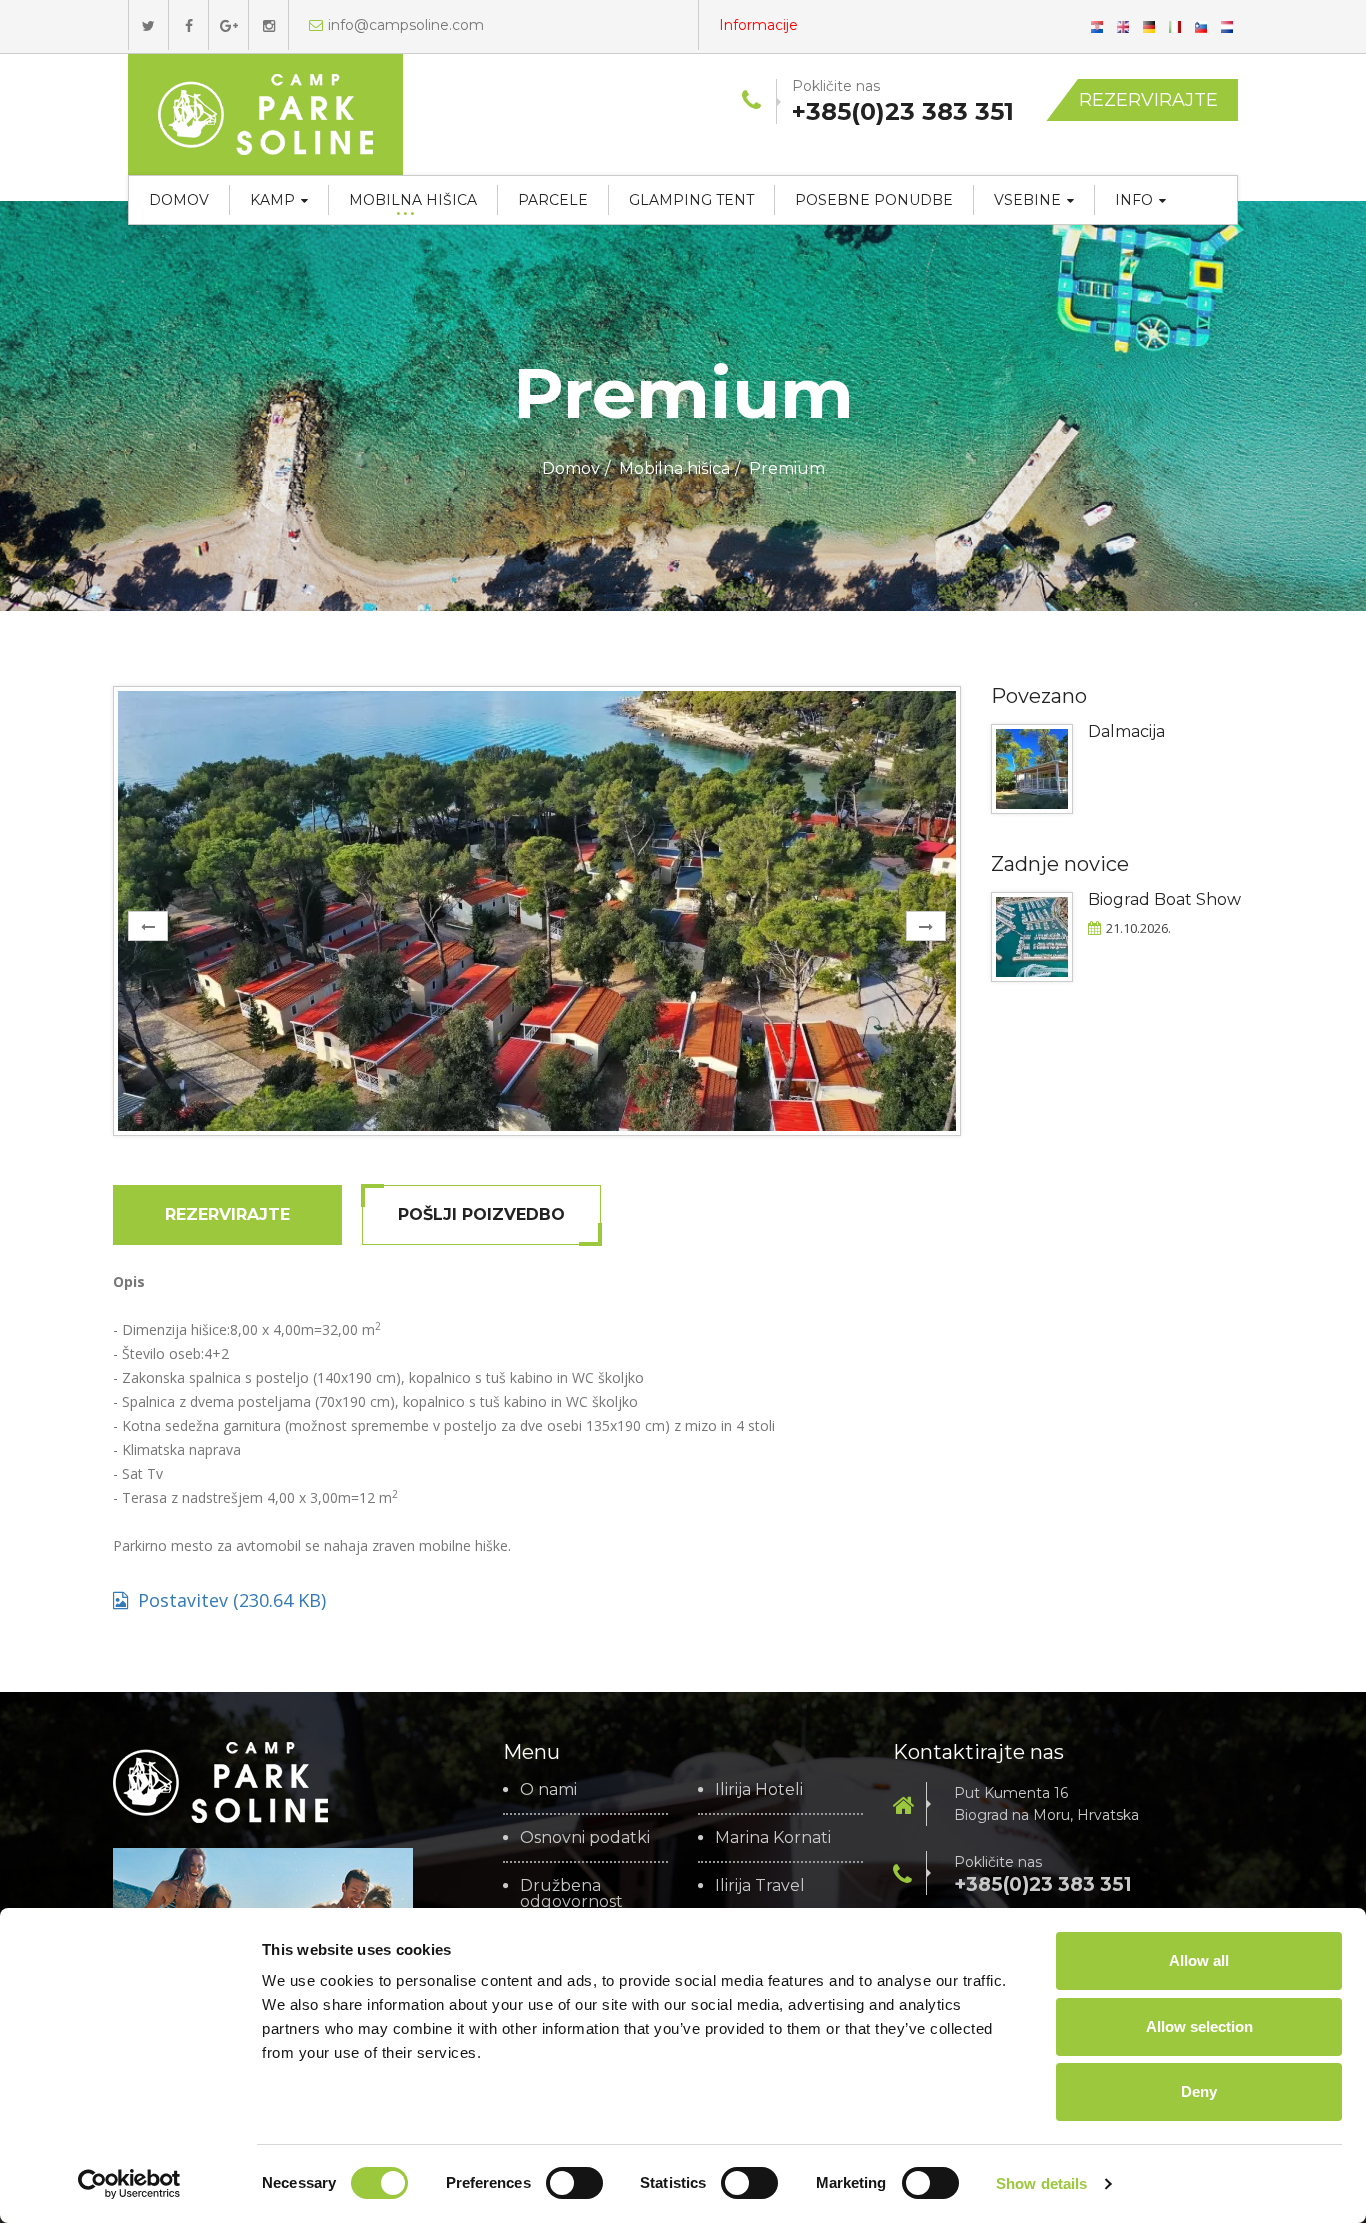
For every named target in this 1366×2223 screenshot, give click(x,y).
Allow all (1199, 1960)
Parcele (553, 200)
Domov (179, 200)
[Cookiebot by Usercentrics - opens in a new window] (129, 2184)
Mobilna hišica (413, 200)
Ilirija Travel (760, 1886)
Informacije (758, 25)
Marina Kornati (773, 1838)
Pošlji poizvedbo (481, 1214)
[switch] (574, 2183)
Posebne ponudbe (874, 200)
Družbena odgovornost (571, 1894)
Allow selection (1199, 2026)
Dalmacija (1126, 731)
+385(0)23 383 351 (1043, 1884)
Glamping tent (691, 200)
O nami (548, 1790)
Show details (1041, 2183)
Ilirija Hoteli (759, 1790)
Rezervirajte (1148, 100)
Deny (1199, 2091)
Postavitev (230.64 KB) (232, 1600)
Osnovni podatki (585, 1838)
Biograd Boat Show (1164, 899)
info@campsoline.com (406, 25)
